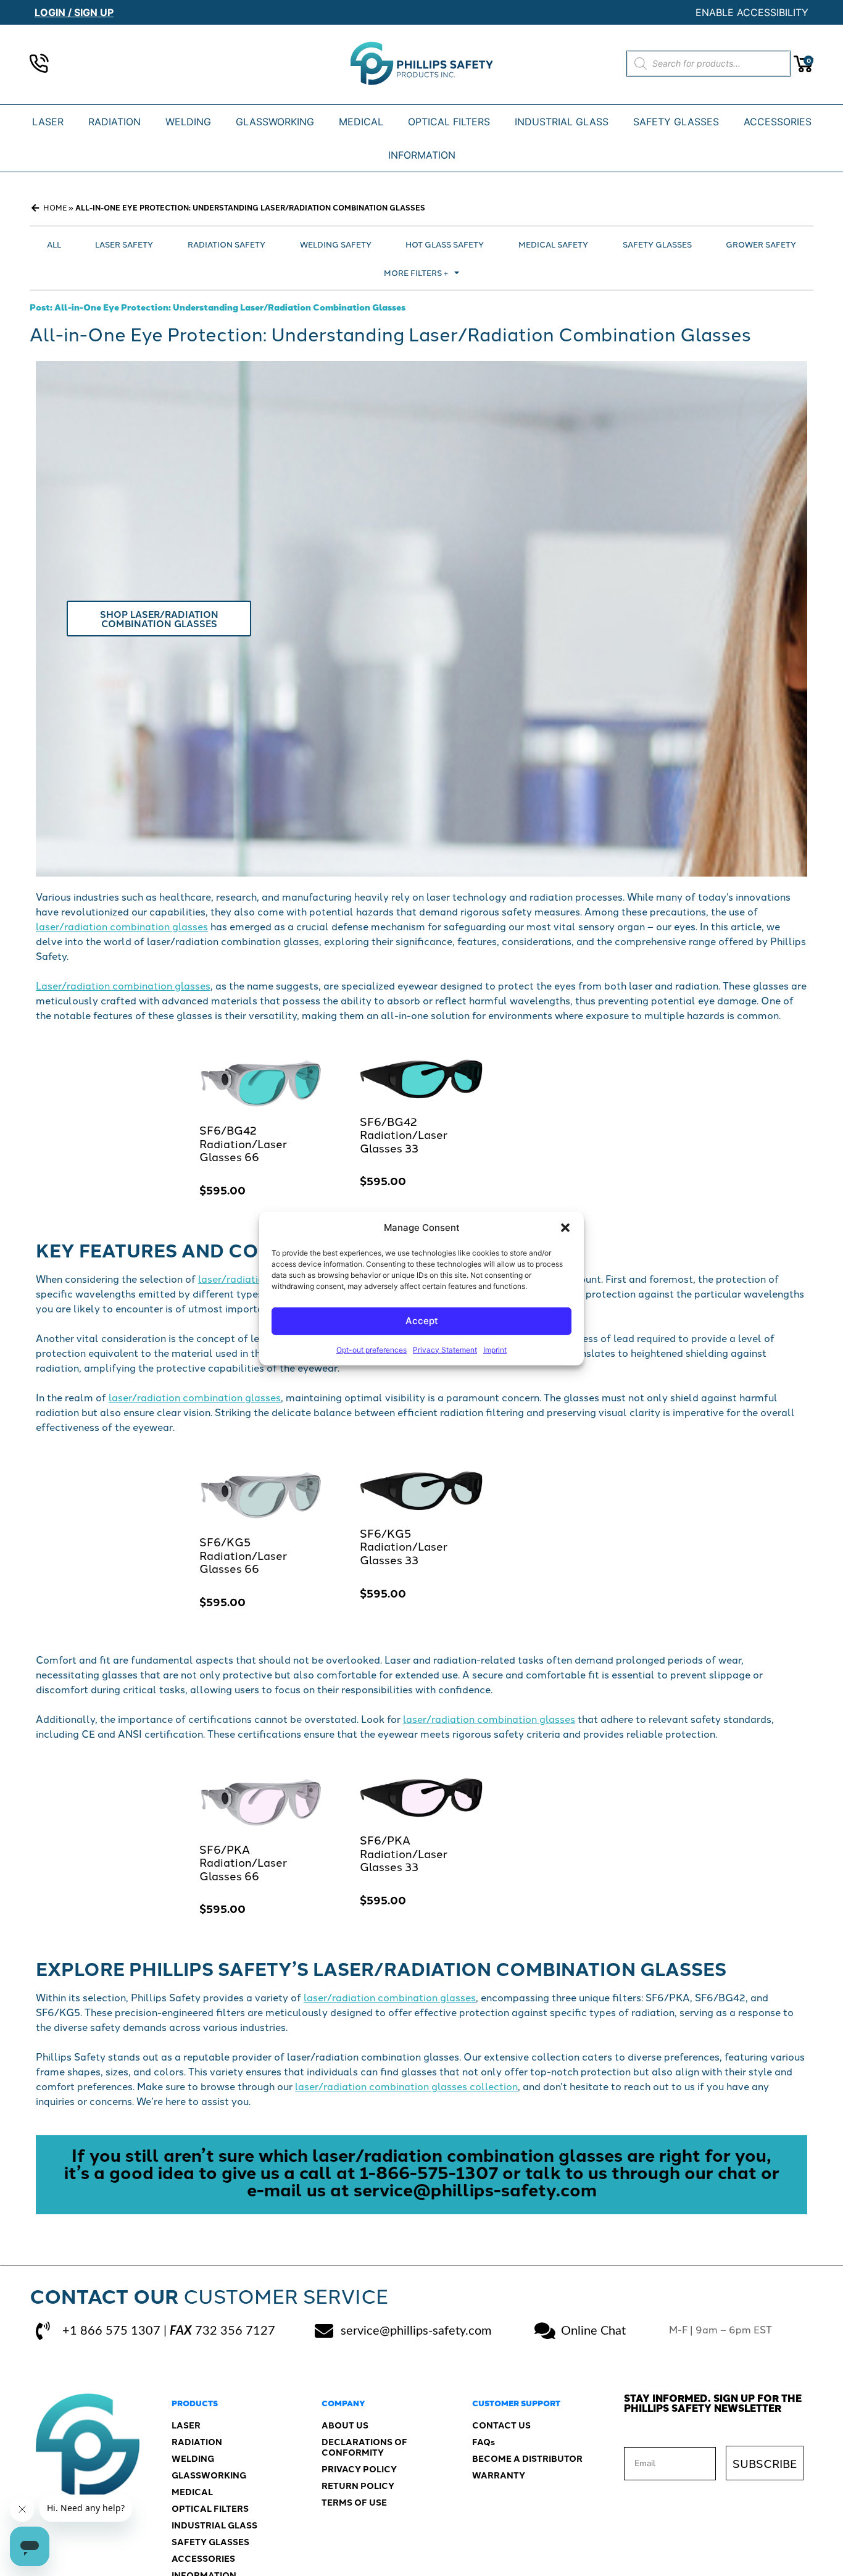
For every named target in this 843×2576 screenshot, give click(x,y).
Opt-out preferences (372, 1349)
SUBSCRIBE (765, 2463)
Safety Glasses (657, 244)
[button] (565, 1228)
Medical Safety (553, 244)
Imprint (495, 1349)
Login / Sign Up (74, 12)
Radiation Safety (226, 244)
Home (55, 207)
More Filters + (416, 272)
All (54, 244)
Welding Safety (336, 244)
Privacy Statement (445, 1349)
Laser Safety (124, 244)
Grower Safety (761, 244)
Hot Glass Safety (445, 244)
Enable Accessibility (752, 12)
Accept (422, 1320)
